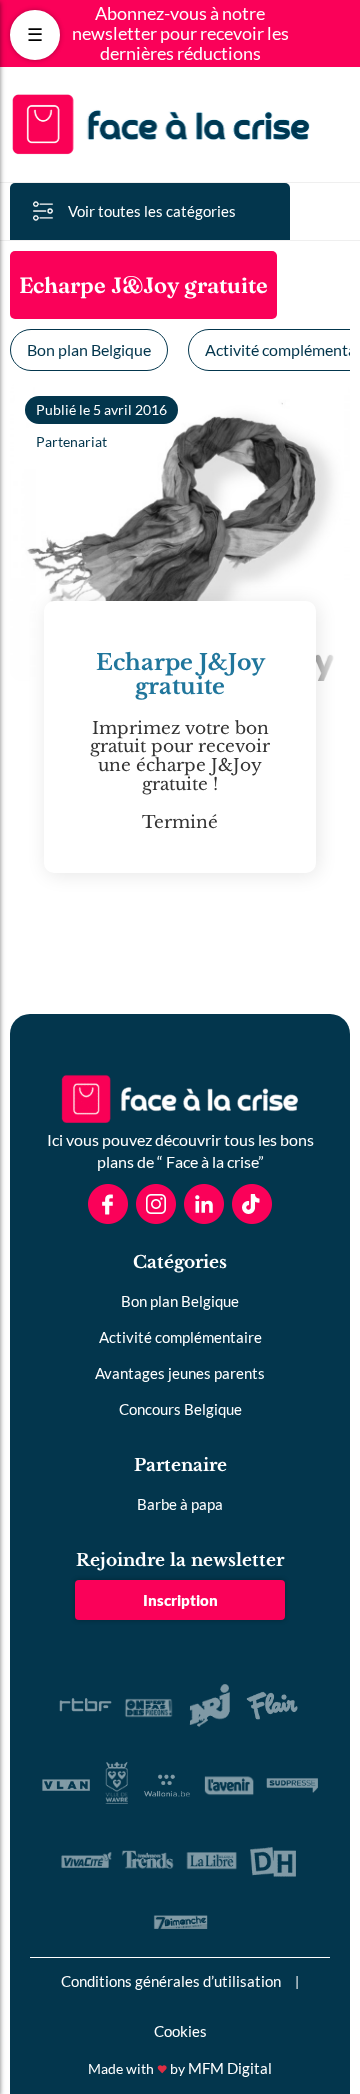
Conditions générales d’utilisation (171, 1981)
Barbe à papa (180, 1504)
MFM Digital (230, 2068)
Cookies (180, 2031)
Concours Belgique (180, 1409)
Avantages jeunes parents (180, 1373)
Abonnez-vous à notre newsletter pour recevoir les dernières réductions (180, 33)
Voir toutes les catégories (152, 211)
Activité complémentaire (180, 1337)
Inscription (180, 1600)
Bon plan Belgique (89, 349)
